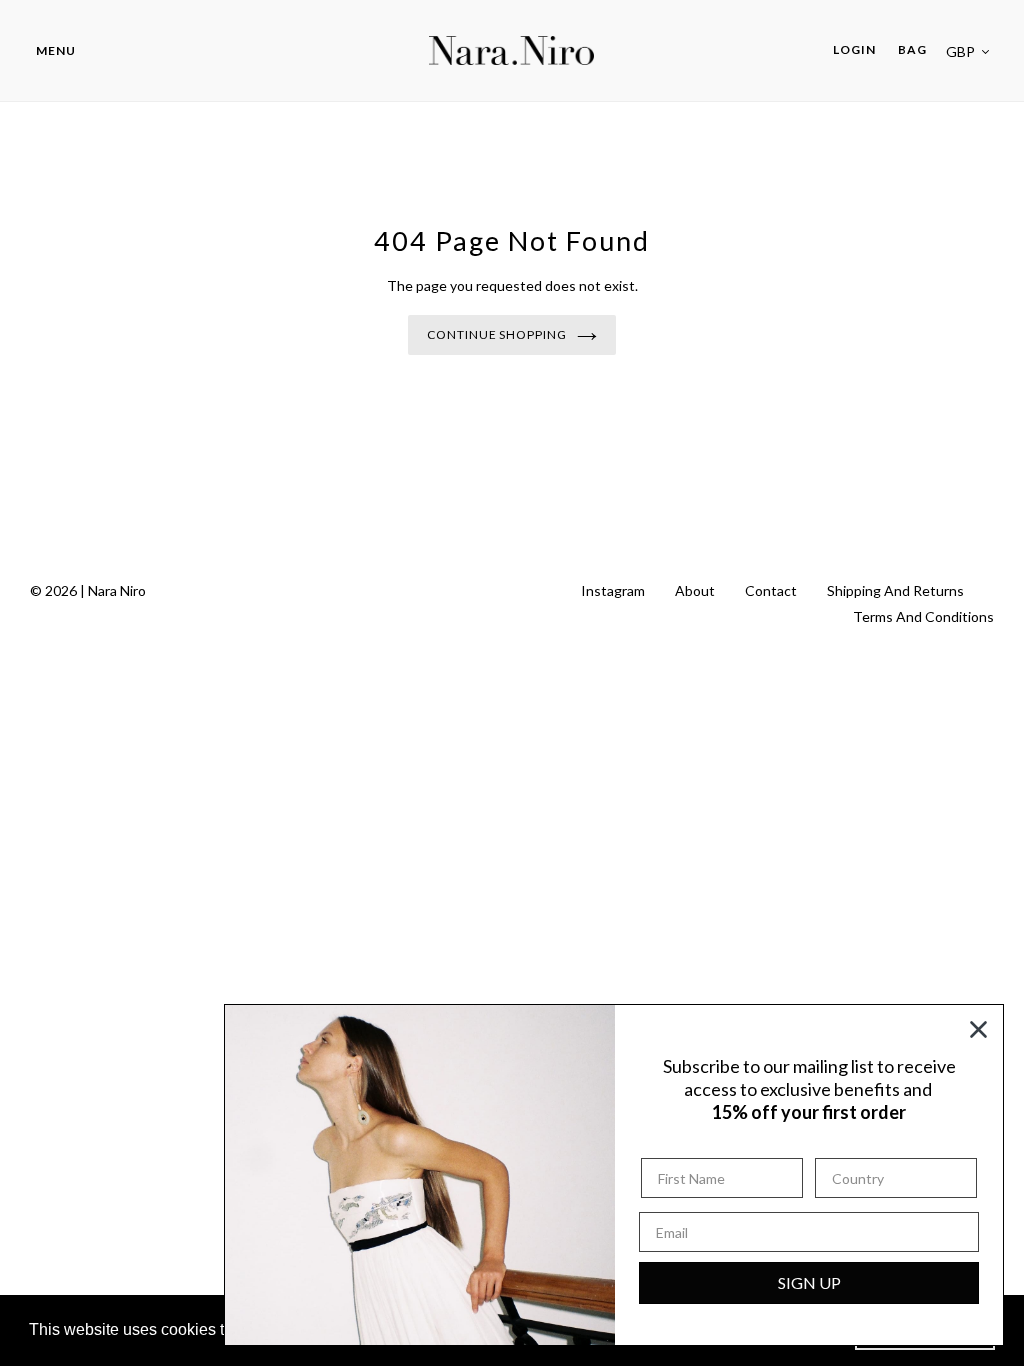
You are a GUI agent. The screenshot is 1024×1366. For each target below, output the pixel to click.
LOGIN (860, 49)
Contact (771, 590)
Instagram (613, 590)
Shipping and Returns (895, 590)
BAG (912, 49)
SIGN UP (809, 1282)
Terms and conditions (923, 616)
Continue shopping (497, 334)
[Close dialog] (978, 1029)
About (695, 590)
